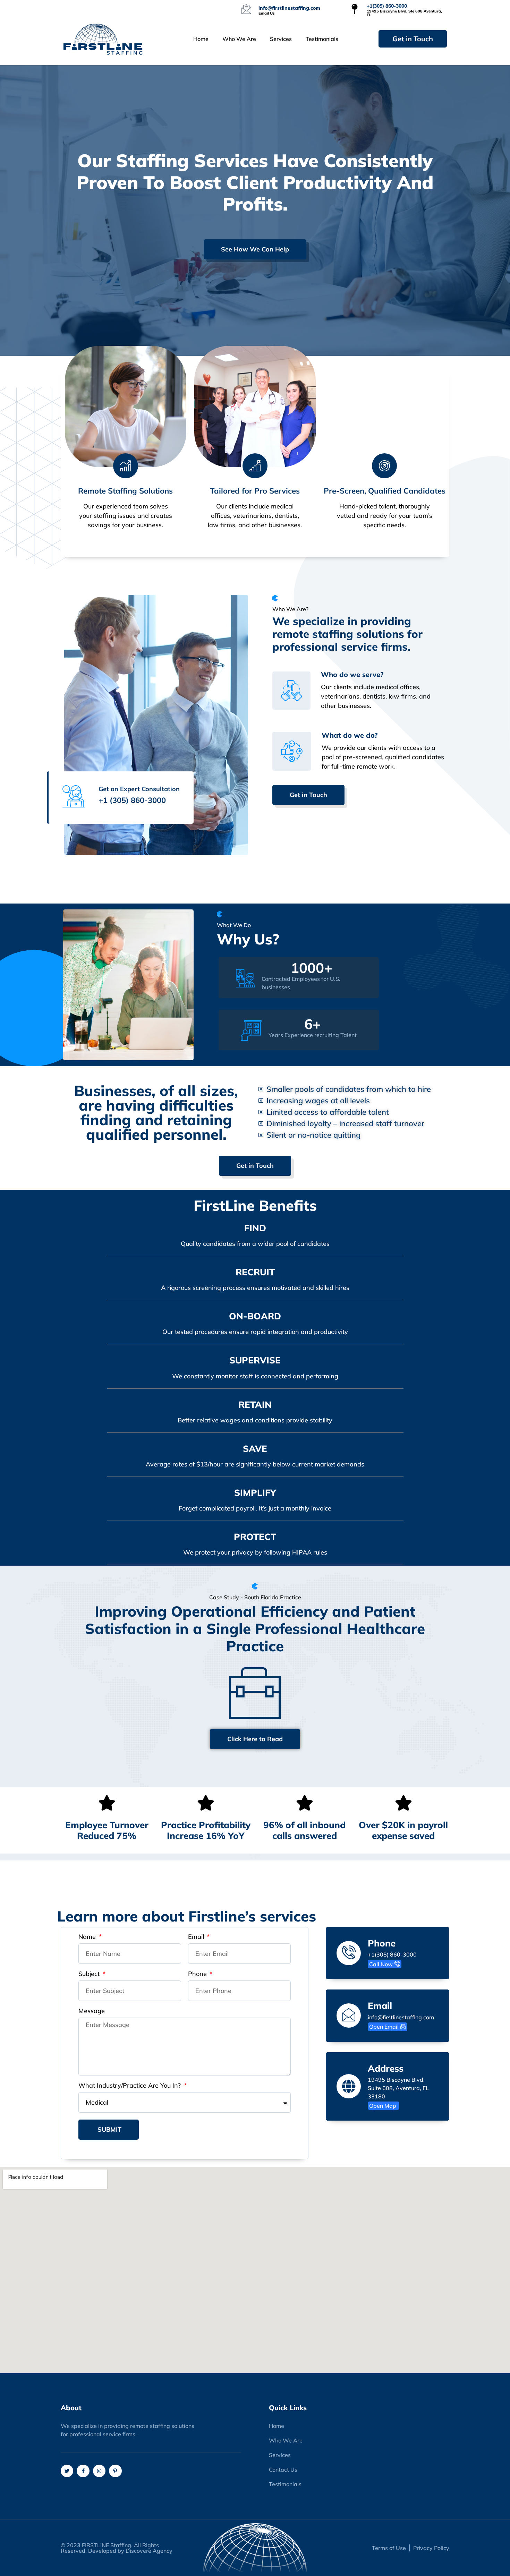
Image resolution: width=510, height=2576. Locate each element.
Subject (90, 1974)
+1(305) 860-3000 (387, 6)
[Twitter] (67, 2471)
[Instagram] (99, 2471)
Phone (198, 1974)
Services (281, 39)
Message (92, 2011)
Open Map (383, 2106)
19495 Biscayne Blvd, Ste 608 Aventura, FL (404, 13)
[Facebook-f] (83, 2471)
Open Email (384, 2027)
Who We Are (239, 39)
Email (197, 1937)
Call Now (381, 1964)
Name (88, 1937)
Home (201, 39)
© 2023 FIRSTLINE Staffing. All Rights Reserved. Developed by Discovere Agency (117, 2548)
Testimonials (322, 39)
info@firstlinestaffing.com (289, 8)
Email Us (267, 13)
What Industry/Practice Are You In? (130, 2086)
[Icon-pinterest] (115, 2471)
